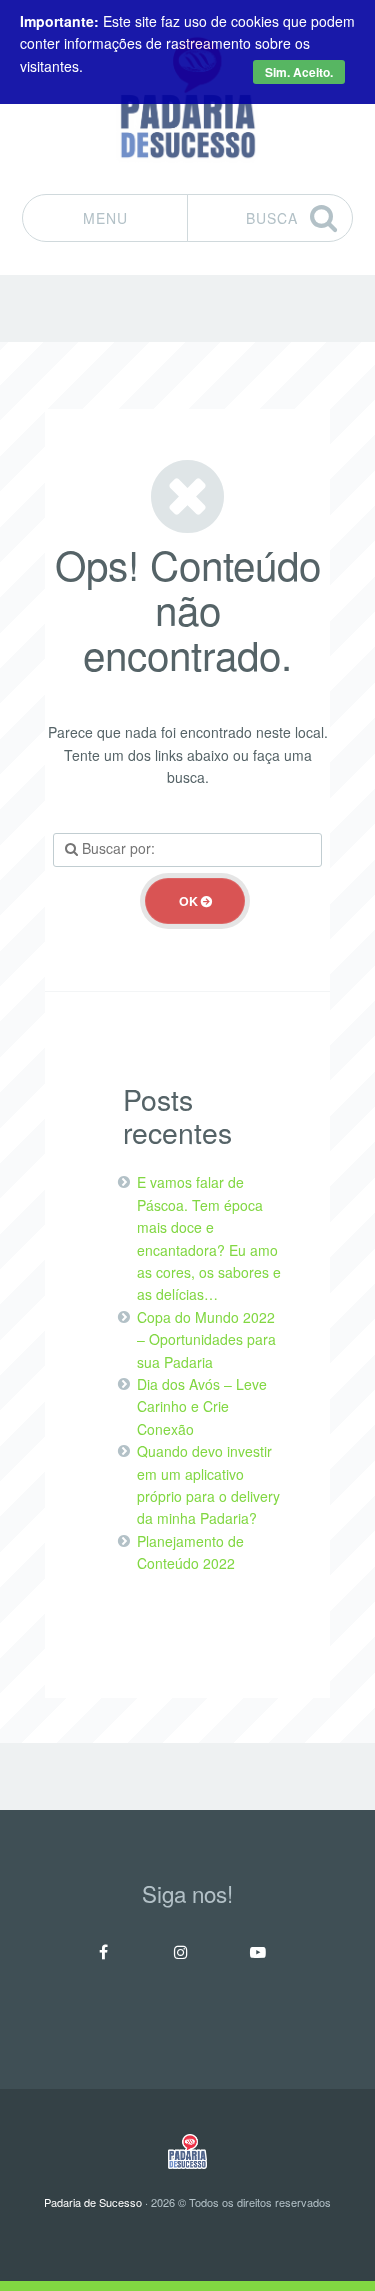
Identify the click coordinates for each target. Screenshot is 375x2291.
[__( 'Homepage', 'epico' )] (187, 2151)
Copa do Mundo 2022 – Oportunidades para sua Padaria (206, 1339)
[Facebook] (104, 1952)
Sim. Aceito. (299, 72)
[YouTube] (258, 1952)
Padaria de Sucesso (93, 2202)
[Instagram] (181, 1952)
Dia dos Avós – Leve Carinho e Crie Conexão (202, 1406)
